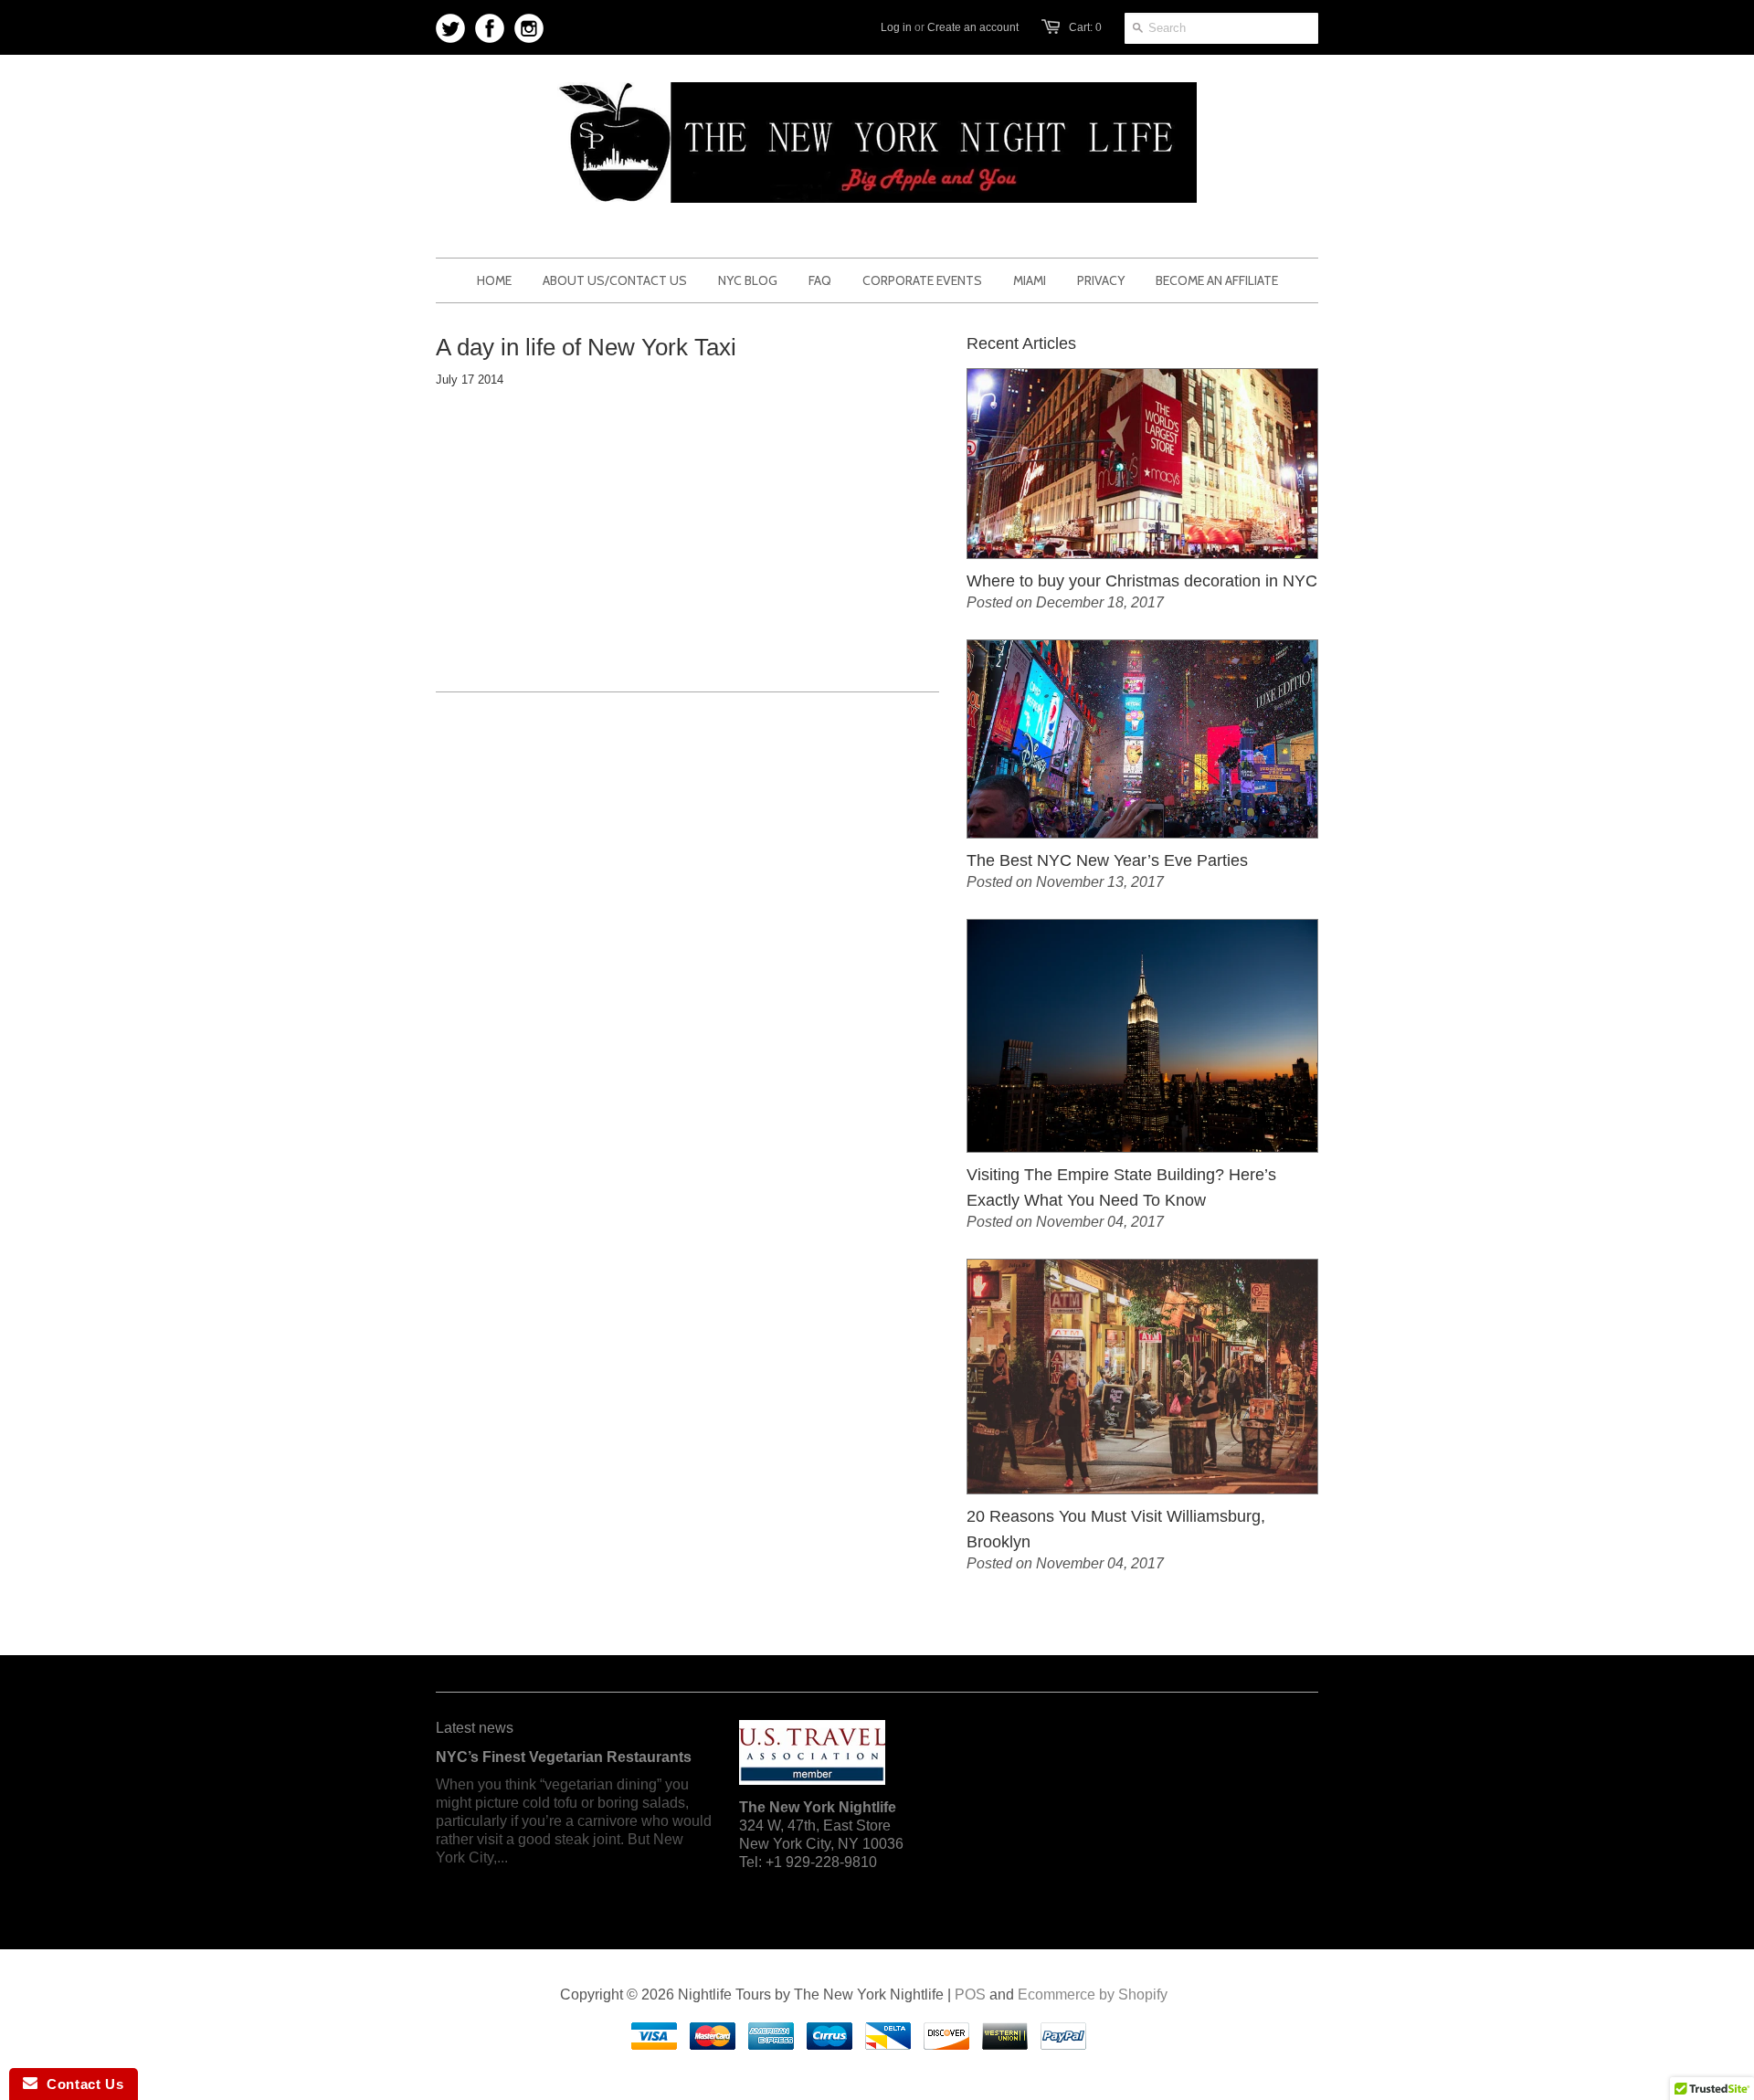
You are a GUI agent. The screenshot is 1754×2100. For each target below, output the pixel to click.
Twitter (451, 29)
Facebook (490, 29)
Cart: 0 (1085, 27)
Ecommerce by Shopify (1093, 1994)
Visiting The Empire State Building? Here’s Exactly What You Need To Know (1121, 1187)
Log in (896, 27)
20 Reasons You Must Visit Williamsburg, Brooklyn (1116, 1529)
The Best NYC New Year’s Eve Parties (1107, 860)
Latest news (475, 1728)
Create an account (973, 27)
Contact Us (80, 2084)
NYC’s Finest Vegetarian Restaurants (564, 1757)
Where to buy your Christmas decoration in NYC (1142, 581)
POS (970, 1994)
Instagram (529, 29)
